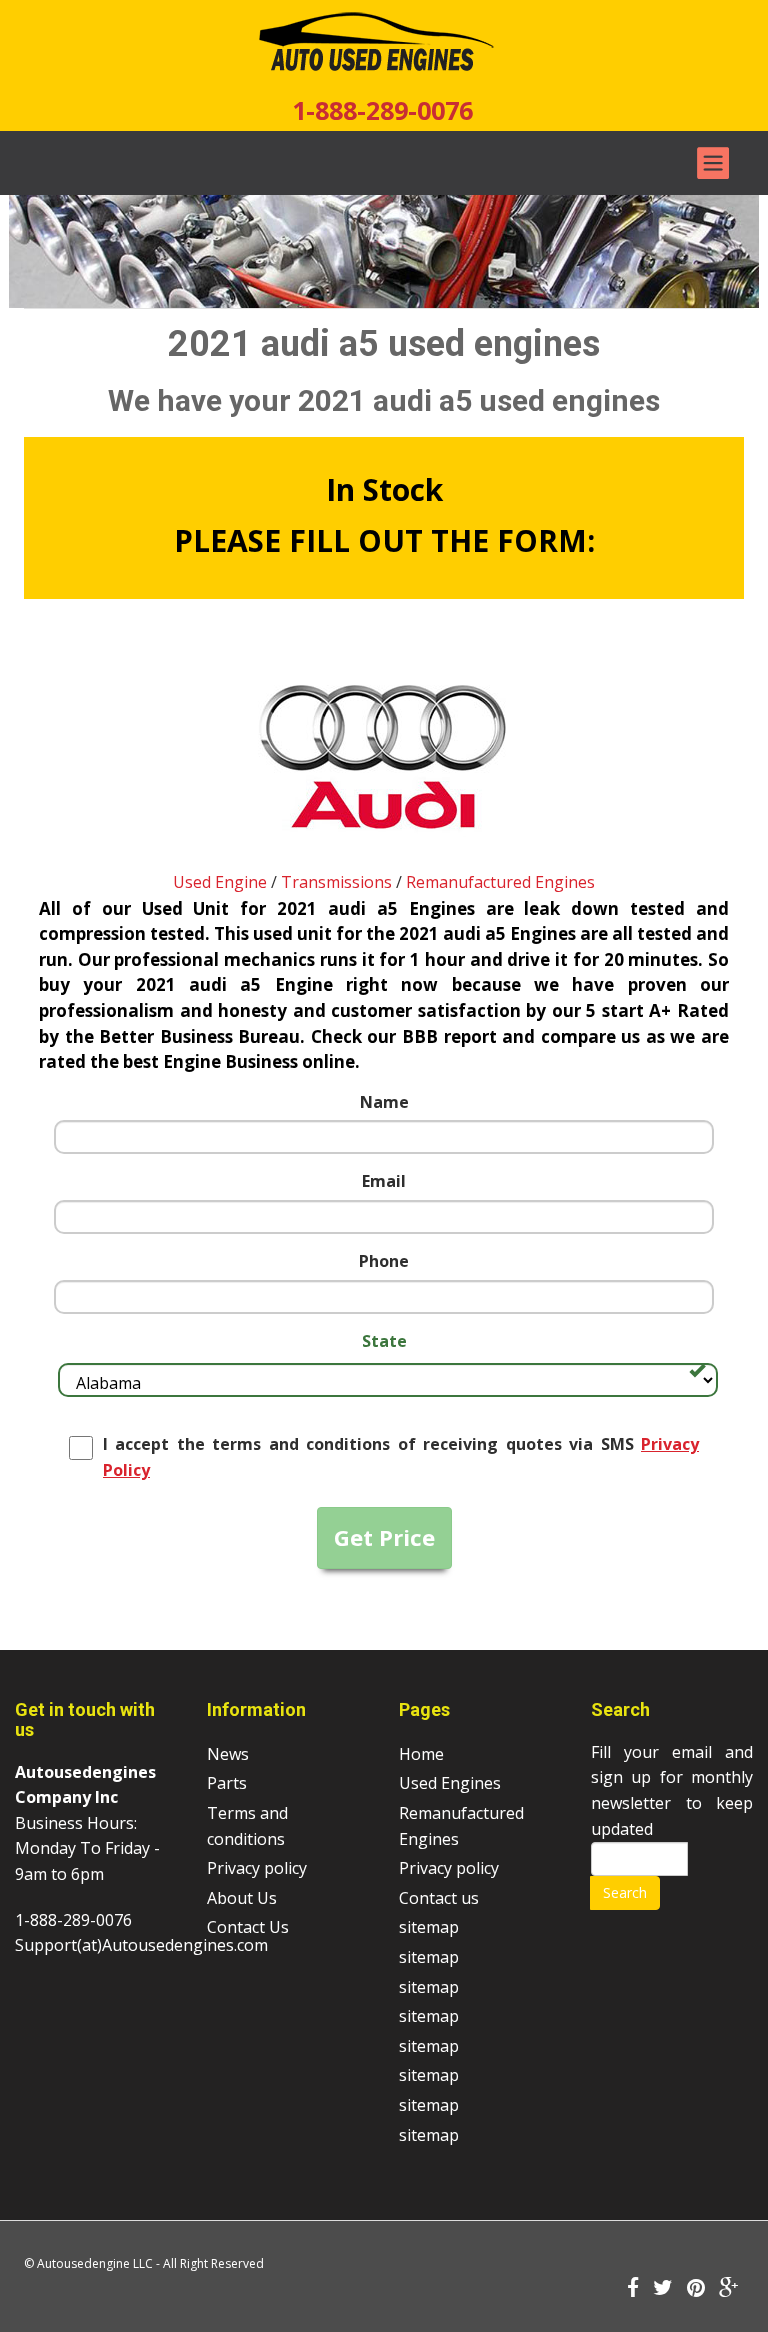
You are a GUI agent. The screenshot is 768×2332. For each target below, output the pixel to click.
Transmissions (336, 882)
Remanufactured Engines (500, 882)
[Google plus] (729, 2289)
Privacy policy (257, 1868)
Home (421, 1754)
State (384, 1341)
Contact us (439, 1898)
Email (384, 1181)
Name (384, 1102)
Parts (227, 1783)
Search (625, 1892)
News (228, 1754)
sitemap (429, 1927)
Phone (384, 1261)
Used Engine (220, 882)
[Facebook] (633, 2289)
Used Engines (450, 1783)
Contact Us (248, 1927)
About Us (242, 1898)
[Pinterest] (696, 2289)
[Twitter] (663, 2289)
